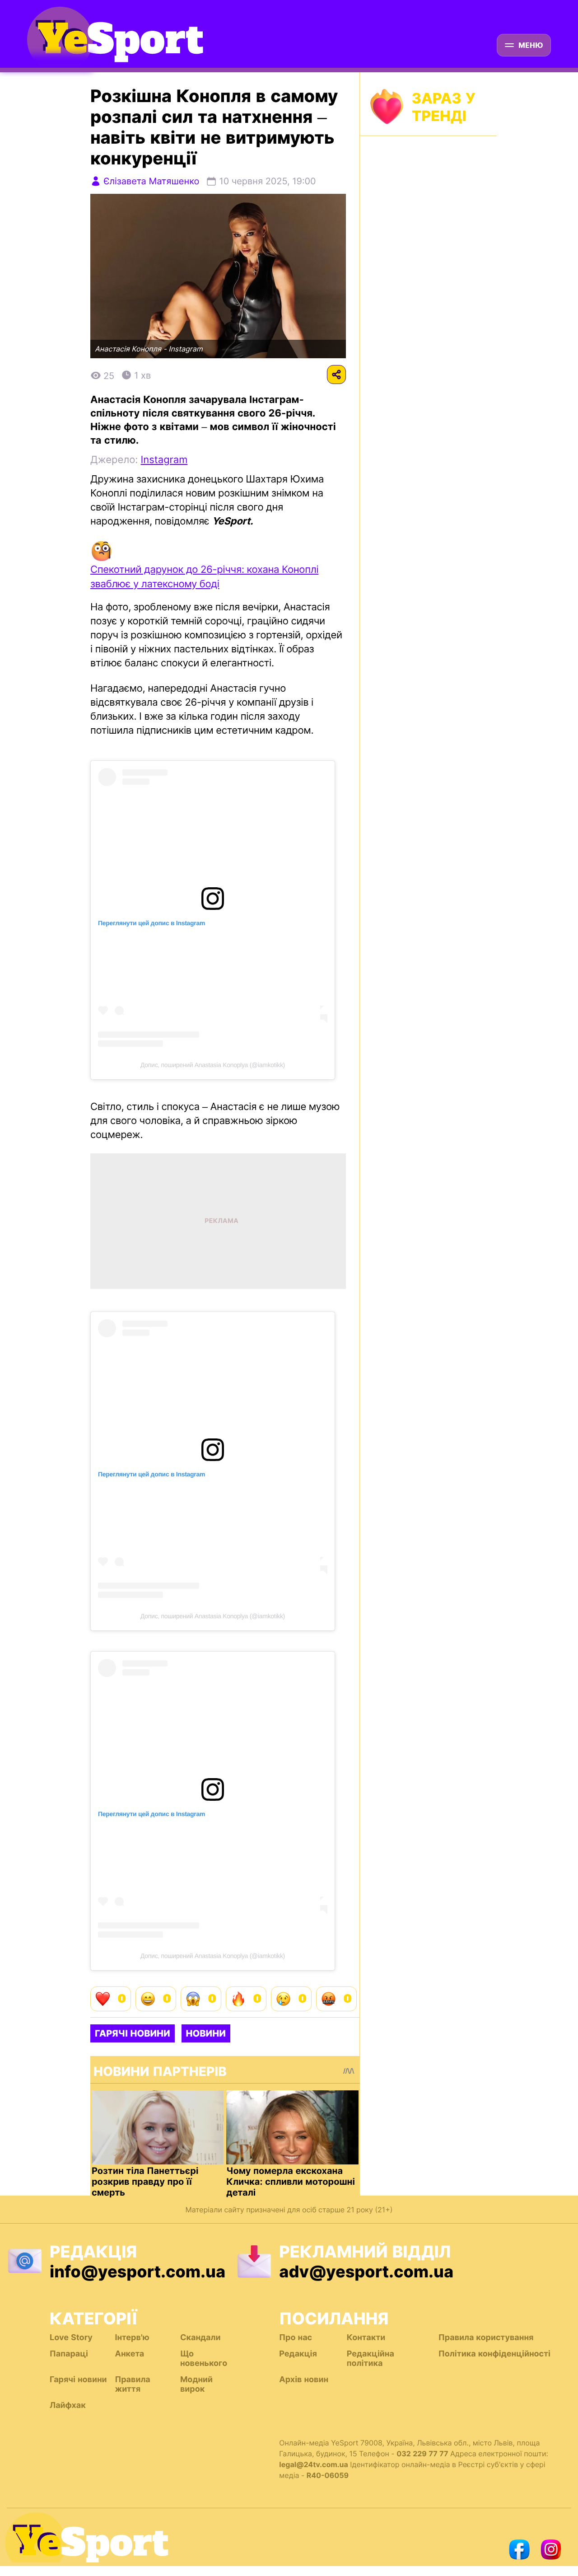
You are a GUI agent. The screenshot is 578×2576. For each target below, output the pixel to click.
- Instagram (183, 349)
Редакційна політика (371, 2359)
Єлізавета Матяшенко (151, 181)
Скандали (200, 2338)
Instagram (164, 460)
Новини (206, 2033)
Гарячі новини (133, 2033)
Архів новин (304, 2380)
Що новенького (204, 2359)
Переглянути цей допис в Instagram (151, 923)
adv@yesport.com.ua (366, 2272)
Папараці (69, 2354)
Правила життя (132, 2384)
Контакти (366, 2338)
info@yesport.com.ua (138, 2272)
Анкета (129, 2354)
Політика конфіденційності (494, 2354)
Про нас (296, 2338)
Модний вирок (196, 2384)
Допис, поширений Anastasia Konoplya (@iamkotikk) (213, 1065)
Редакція (298, 2354)
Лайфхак (68, 2405)
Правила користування (486, 2338)
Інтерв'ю (132, 2338)
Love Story (71, 2338)
